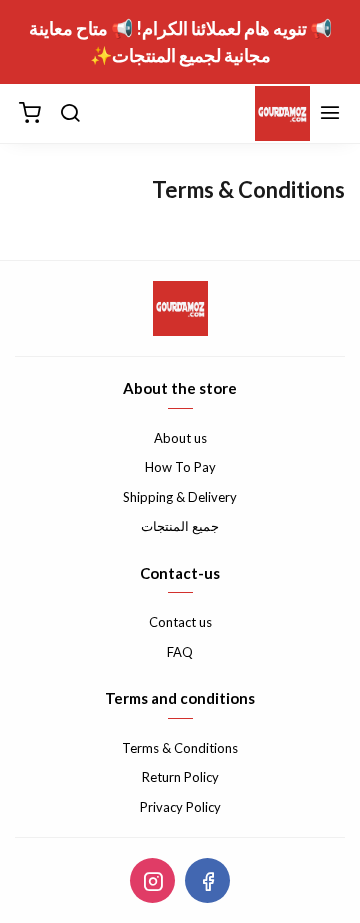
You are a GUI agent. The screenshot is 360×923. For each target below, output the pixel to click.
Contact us (180, 622)
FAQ (180, 652)
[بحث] (70, 114)
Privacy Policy (180, 807)
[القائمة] (330, 114)
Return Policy (180, 777)
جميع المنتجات (180, 526)
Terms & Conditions (180, 748)
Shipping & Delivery (180, 497)
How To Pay (180, 467)
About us (180, 438)
